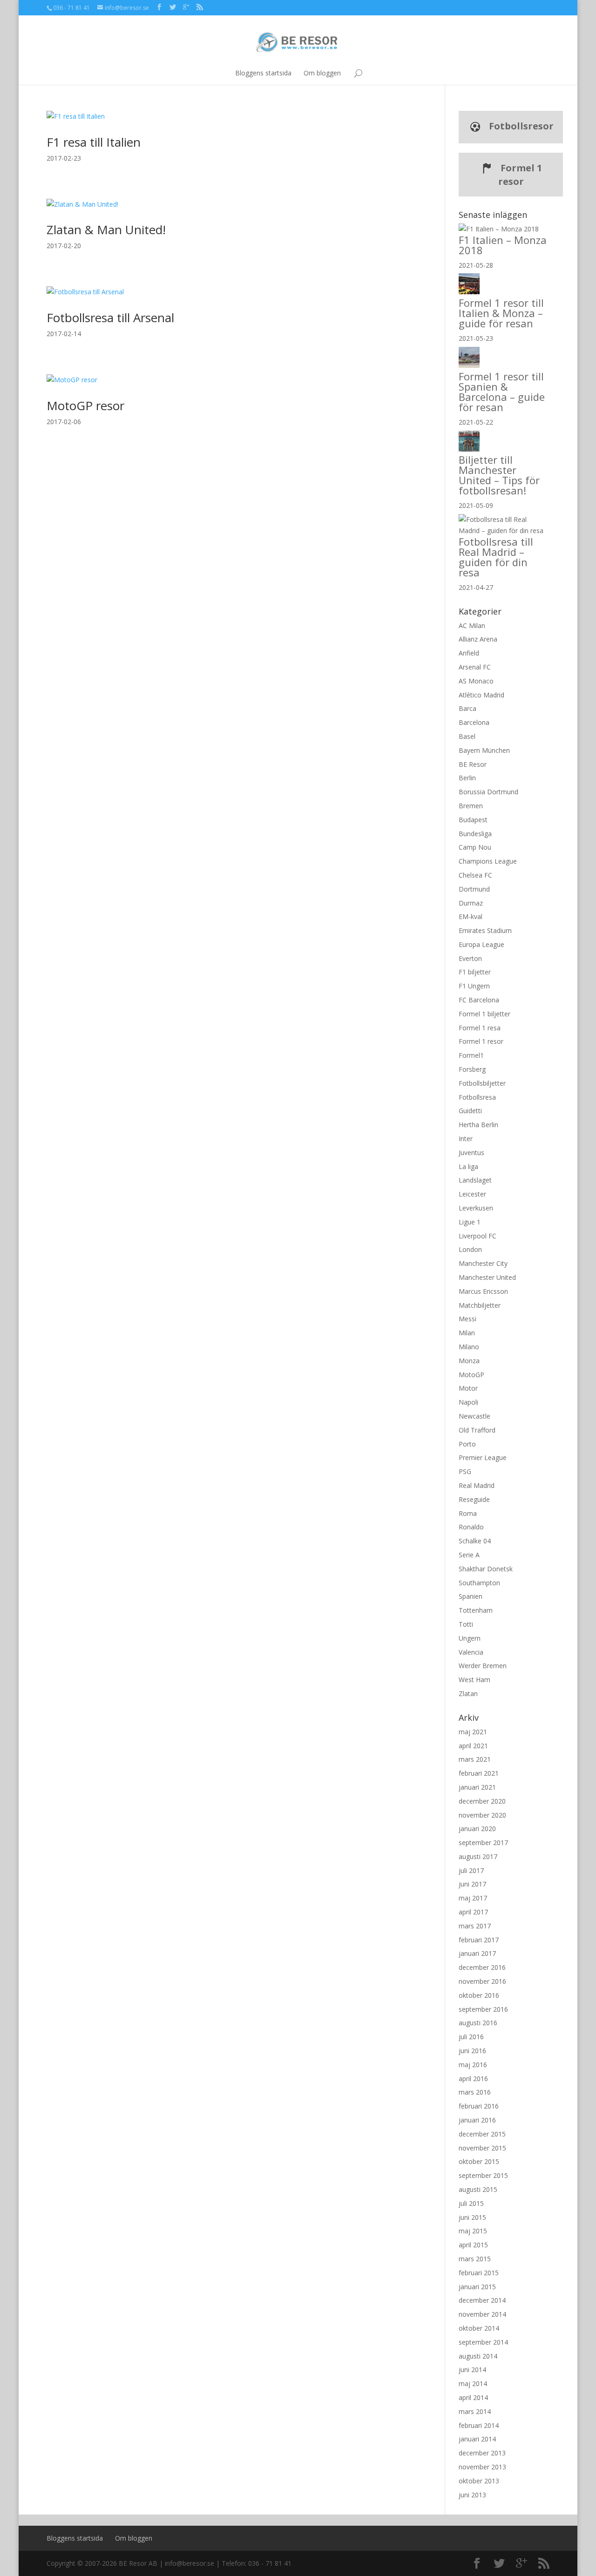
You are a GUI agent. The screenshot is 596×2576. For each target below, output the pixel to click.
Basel (467, 736)
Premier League (483, 1457)
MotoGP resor (85, 406)
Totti (466, 1624)
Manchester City (483, 1263)
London (470, 1249)
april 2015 (473, 2245)
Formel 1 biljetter (484, 1014)
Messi (467, 1319)
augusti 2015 (478, 2189)
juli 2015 (471, 2203)
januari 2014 (477, 2439)
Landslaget (475, 1180)
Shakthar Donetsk (486, 1569)
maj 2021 (473, 1732)
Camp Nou (475, 847)
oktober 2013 (479, 2481)
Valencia (471, 1652)
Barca (467, 708)
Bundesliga (475, 834)
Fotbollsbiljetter (482, 1083)
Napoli (468, 1402)
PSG (465, 1471)
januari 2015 (477, 2287)
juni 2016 (472, 2051)
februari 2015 (479, 2273)
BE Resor (473, 764)
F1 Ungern (474, 986)
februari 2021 (479, 1773)
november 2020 (482, 1815)
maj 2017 (473, 1898)
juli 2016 (471, 2037)
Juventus (471, 1153)
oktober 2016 (479, 1995)
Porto (467, 1444)
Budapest (473, 820)
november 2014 (482, 2314)
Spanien (471, 1596)
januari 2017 (477, 1953)
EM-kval (471, 916)
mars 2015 (475, 2259)
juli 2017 (471, 1870)
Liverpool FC (477, 1236)
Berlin (467, 778)
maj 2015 (473, 2231)
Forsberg (472, 1069)
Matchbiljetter (480, 1305)
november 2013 (482, 2467)
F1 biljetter (475, 972)
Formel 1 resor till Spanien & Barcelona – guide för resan (502, 392)
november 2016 (482, 1981)
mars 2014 (475, 2411)
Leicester (472, 1194)
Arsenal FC (475, 667)
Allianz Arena (478, 639)
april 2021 (473, 1746)
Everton (470, 958)
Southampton (479, 1583)
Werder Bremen (483, 1666)
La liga (468, 1166)
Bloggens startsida (263, 73)
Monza (469, 1361)
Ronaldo (471, 1527)
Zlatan (468, 1694)
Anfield (469, 653)
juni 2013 (472, 2495)
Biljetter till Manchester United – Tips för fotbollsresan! (499, 475)
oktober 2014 (479, 2328)
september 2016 (483, 2009)
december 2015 (482, 2134)
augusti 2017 (478, 1856)
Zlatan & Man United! (106, 230)
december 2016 (482, 1967)
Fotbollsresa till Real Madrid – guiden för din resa (496, 557)
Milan (467, 1333)
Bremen (471, 806)
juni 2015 (472, 2217)
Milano (469, 1347)
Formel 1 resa (480, 1028)
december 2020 (482, 1801)
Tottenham (476, 1610)
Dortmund (474, 889)
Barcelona (474, 722)
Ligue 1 (470, 1222)
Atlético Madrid (481, 695)
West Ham (474, 1680)
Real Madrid (477, 1485)
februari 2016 (479, 2106)
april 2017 (473, 1912)
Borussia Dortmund (488, 792)
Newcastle (474, 1416)
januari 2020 (477, 1829)
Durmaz (471, 903)
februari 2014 (479, 2425)
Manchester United (487, 1277)
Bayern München (484, 750)
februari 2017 (479, 1940)
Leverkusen (476, 1208)
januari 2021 (477, 1787)
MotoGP (471, 1375)
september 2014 (483, 2342)
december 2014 (482, 2300)
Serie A (469, 1555)
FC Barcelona (479, 1000)
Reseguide (474, 1499)
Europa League (481, 944)
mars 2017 (475, 1926)
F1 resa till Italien (94, 142)
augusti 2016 (478, 2023)
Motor (468, 1388)
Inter (466, 1139)
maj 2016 (473, 2065)
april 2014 (473, 2397)
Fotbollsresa (477, 1097)
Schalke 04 (475, 1541)
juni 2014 (472, 2370)
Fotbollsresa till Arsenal (110, 318)
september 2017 (483, 1842)
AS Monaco (476, 681)
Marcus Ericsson (483, 1291)
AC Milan (472, 625)
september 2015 (483, 2175)
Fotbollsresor (520, 126)
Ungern (470, 1638)
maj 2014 (473, 2383)
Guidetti (470, 1111)
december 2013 (482, 2453)
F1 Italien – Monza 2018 (503, 245)
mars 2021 (475, 1759)
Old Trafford (477, 1430)
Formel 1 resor (520, 175)
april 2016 (473, 2079)
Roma (468, 1513)
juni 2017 (472, 1884)
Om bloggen (322, 73)
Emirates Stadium (485, 930)
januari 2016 (477, 2120)
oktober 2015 (479, 2161)
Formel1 (471, 1055)
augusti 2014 (478, 2356)
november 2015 (482, 2148)
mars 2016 (475, 2092)
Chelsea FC (475, 875)
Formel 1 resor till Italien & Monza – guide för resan (501, 313)
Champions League (488, 861)
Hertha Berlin (478, 1125)
